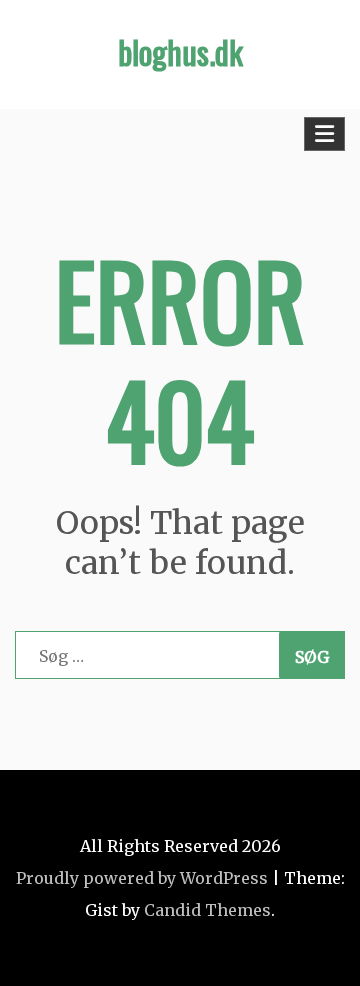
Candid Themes (207, 910)
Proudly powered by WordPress (142, 878)
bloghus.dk (180, 51)
